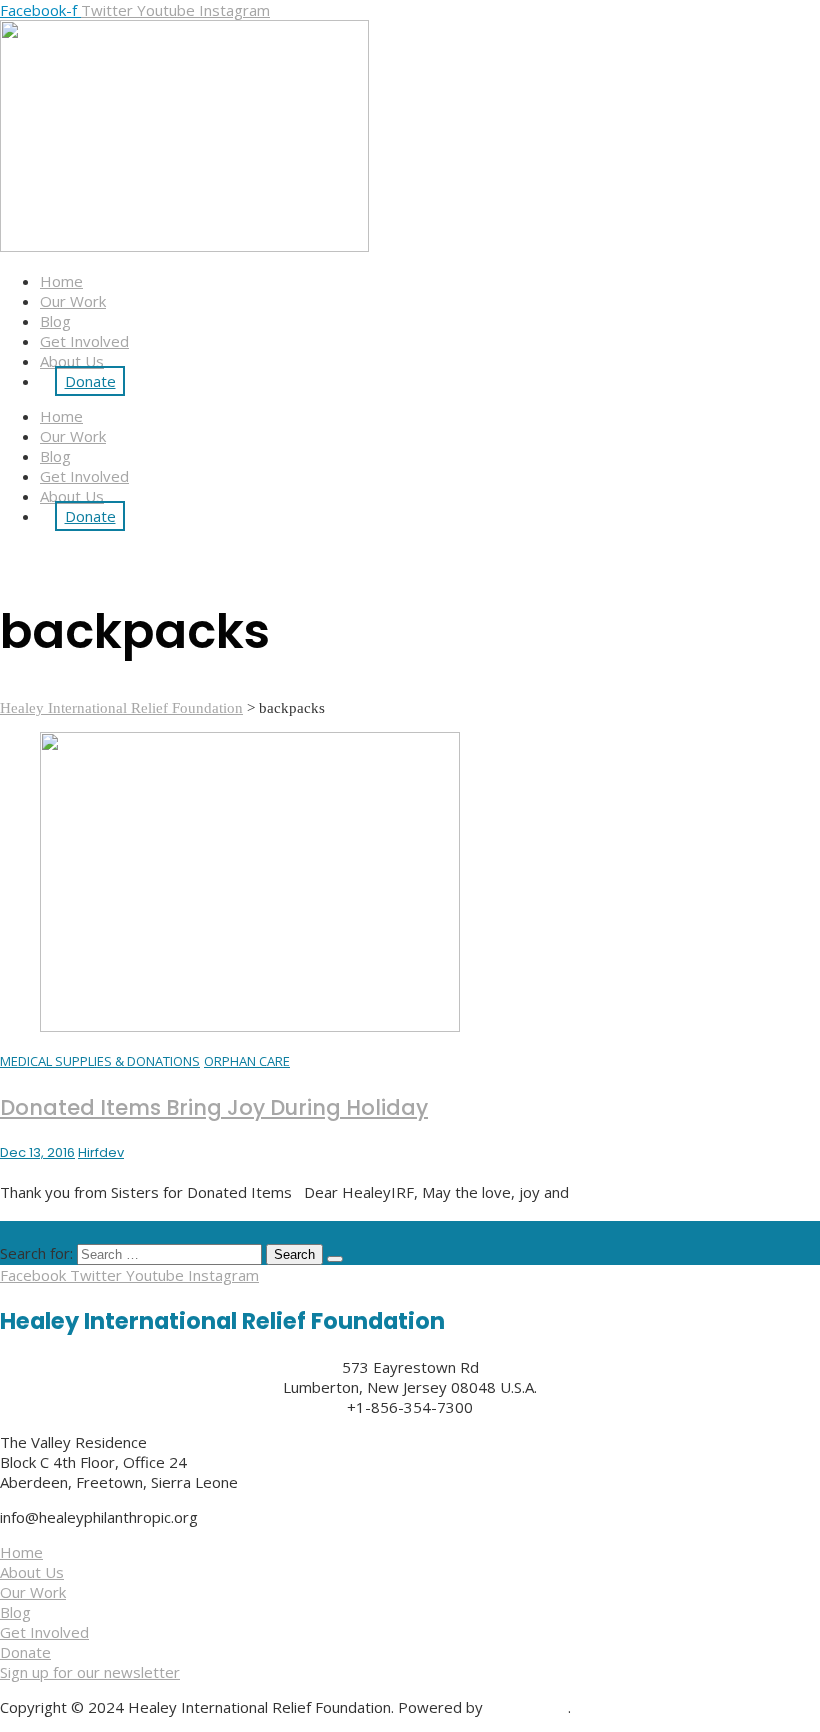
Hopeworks (527, 1707)
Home (61, 281)
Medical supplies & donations (100, 1061)
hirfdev (101, 1152)
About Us (72, 361)
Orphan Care (247, 1061)
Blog (55, 321)
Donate (90, 381)
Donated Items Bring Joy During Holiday (214, 1107)
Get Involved (84, 341)
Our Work (73, 301)
